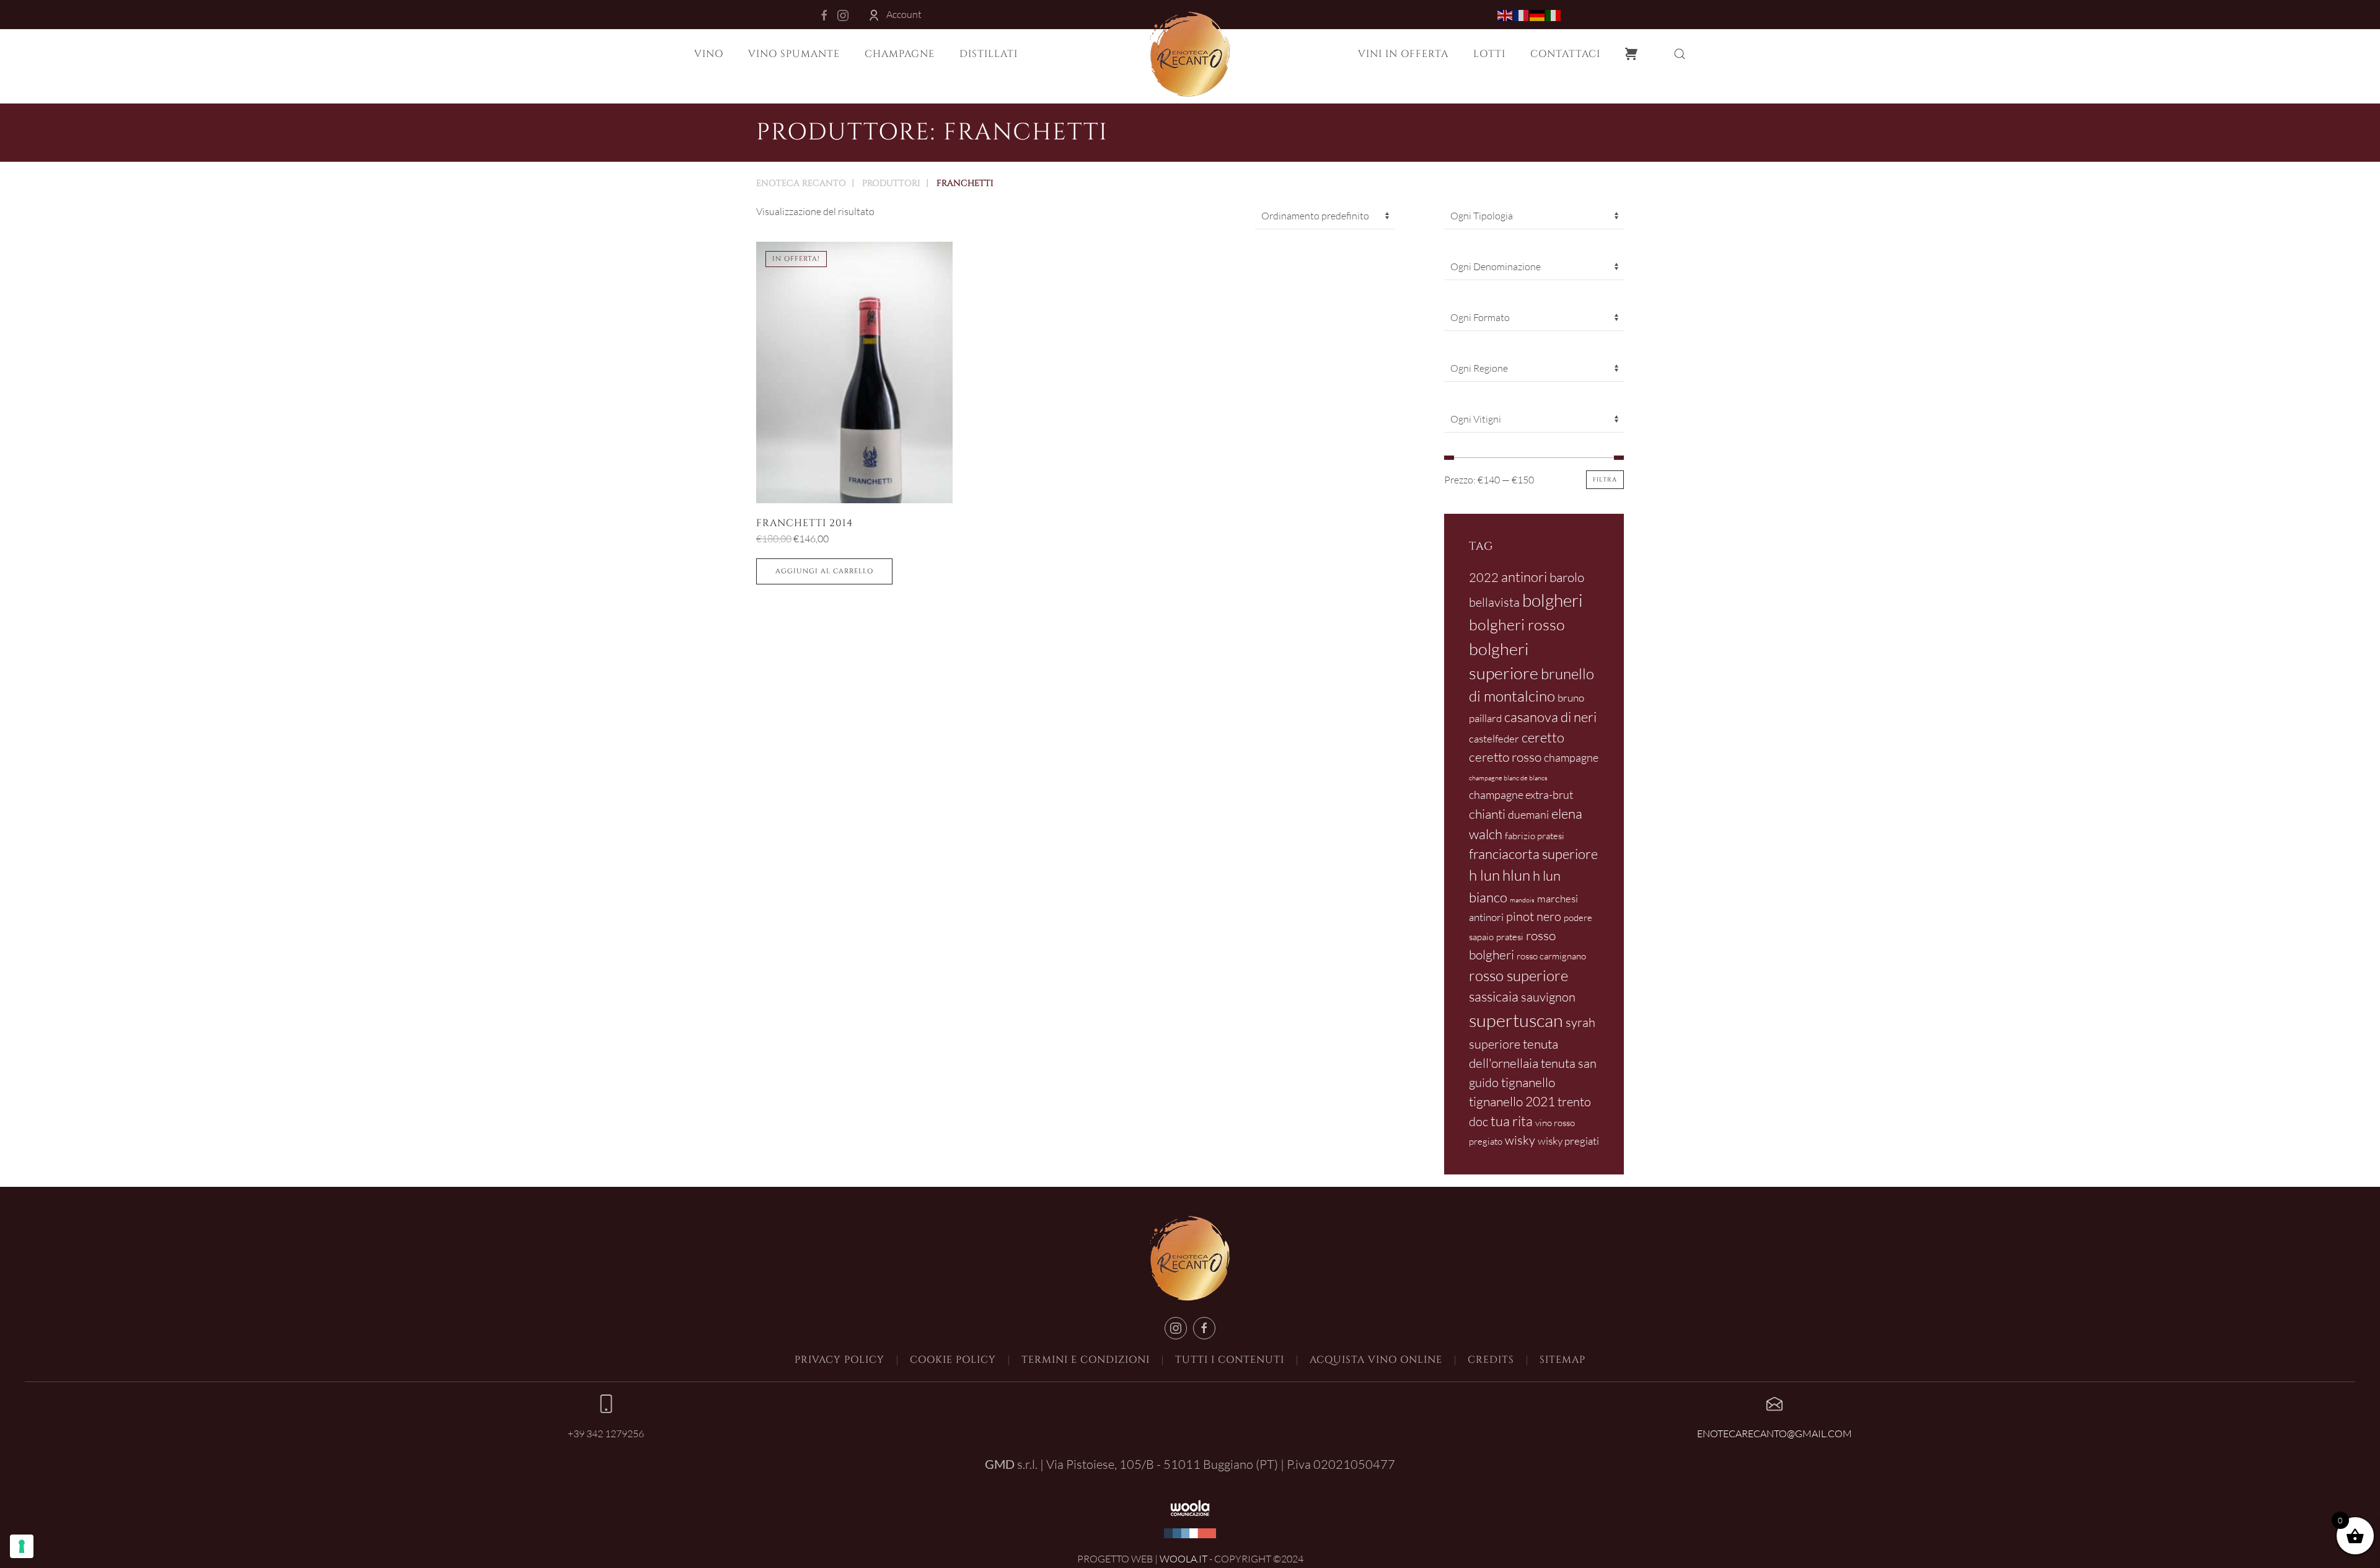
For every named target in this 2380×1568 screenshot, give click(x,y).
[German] (1538, 14)
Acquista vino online (1376, 1360)
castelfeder (1494, 738)
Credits (1491, 1360)
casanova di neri (1550, 717)
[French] (1522, 14)
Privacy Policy (840, 1360)
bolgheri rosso (1517, 624)
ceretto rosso (1505, 757)
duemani (1528, 814)
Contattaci (1565, 54)
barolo (1567, 577)
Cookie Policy (953, 1360)
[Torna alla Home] (1190, 54)
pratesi (1510, 937)
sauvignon (1548, 997)
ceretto (1543, 737)
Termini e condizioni (1086, 1360)
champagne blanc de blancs (1508, 778)
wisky (1520, 1140)
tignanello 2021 (1512, 1101)
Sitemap (1562, 1360)
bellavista (1494, 602)
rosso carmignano (1551, 956)
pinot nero (1534, 916)
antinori (1524, 577)
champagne (1571, 757)
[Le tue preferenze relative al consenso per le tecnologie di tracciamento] (22, 1546)
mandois (1522, 900)
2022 (1484, 577)
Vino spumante (794, 54)
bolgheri (1553, 600)
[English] (1505, 14)
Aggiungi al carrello (824, 571)
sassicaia (1494, 996)
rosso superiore (1518, 976)
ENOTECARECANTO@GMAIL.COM (1774, 1434)
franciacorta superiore (1533, 854)
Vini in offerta (1403, 54)
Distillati (989, 54)
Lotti (1489, 54)
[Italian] (1554, 14)
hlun (1516, 875)
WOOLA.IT (1183, 1559)
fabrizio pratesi (1535, 836)
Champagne (900, 54)
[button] (1680, 54)
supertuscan (1516, 1020)
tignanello (1528, 1082)
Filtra (1605, 480)
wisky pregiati (1568, 1141)
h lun (1484, 875)
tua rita (1512, 1121)
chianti (1487, 814)
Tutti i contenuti (1230, 1360)
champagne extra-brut (1521, 795)
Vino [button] (709, 54)
